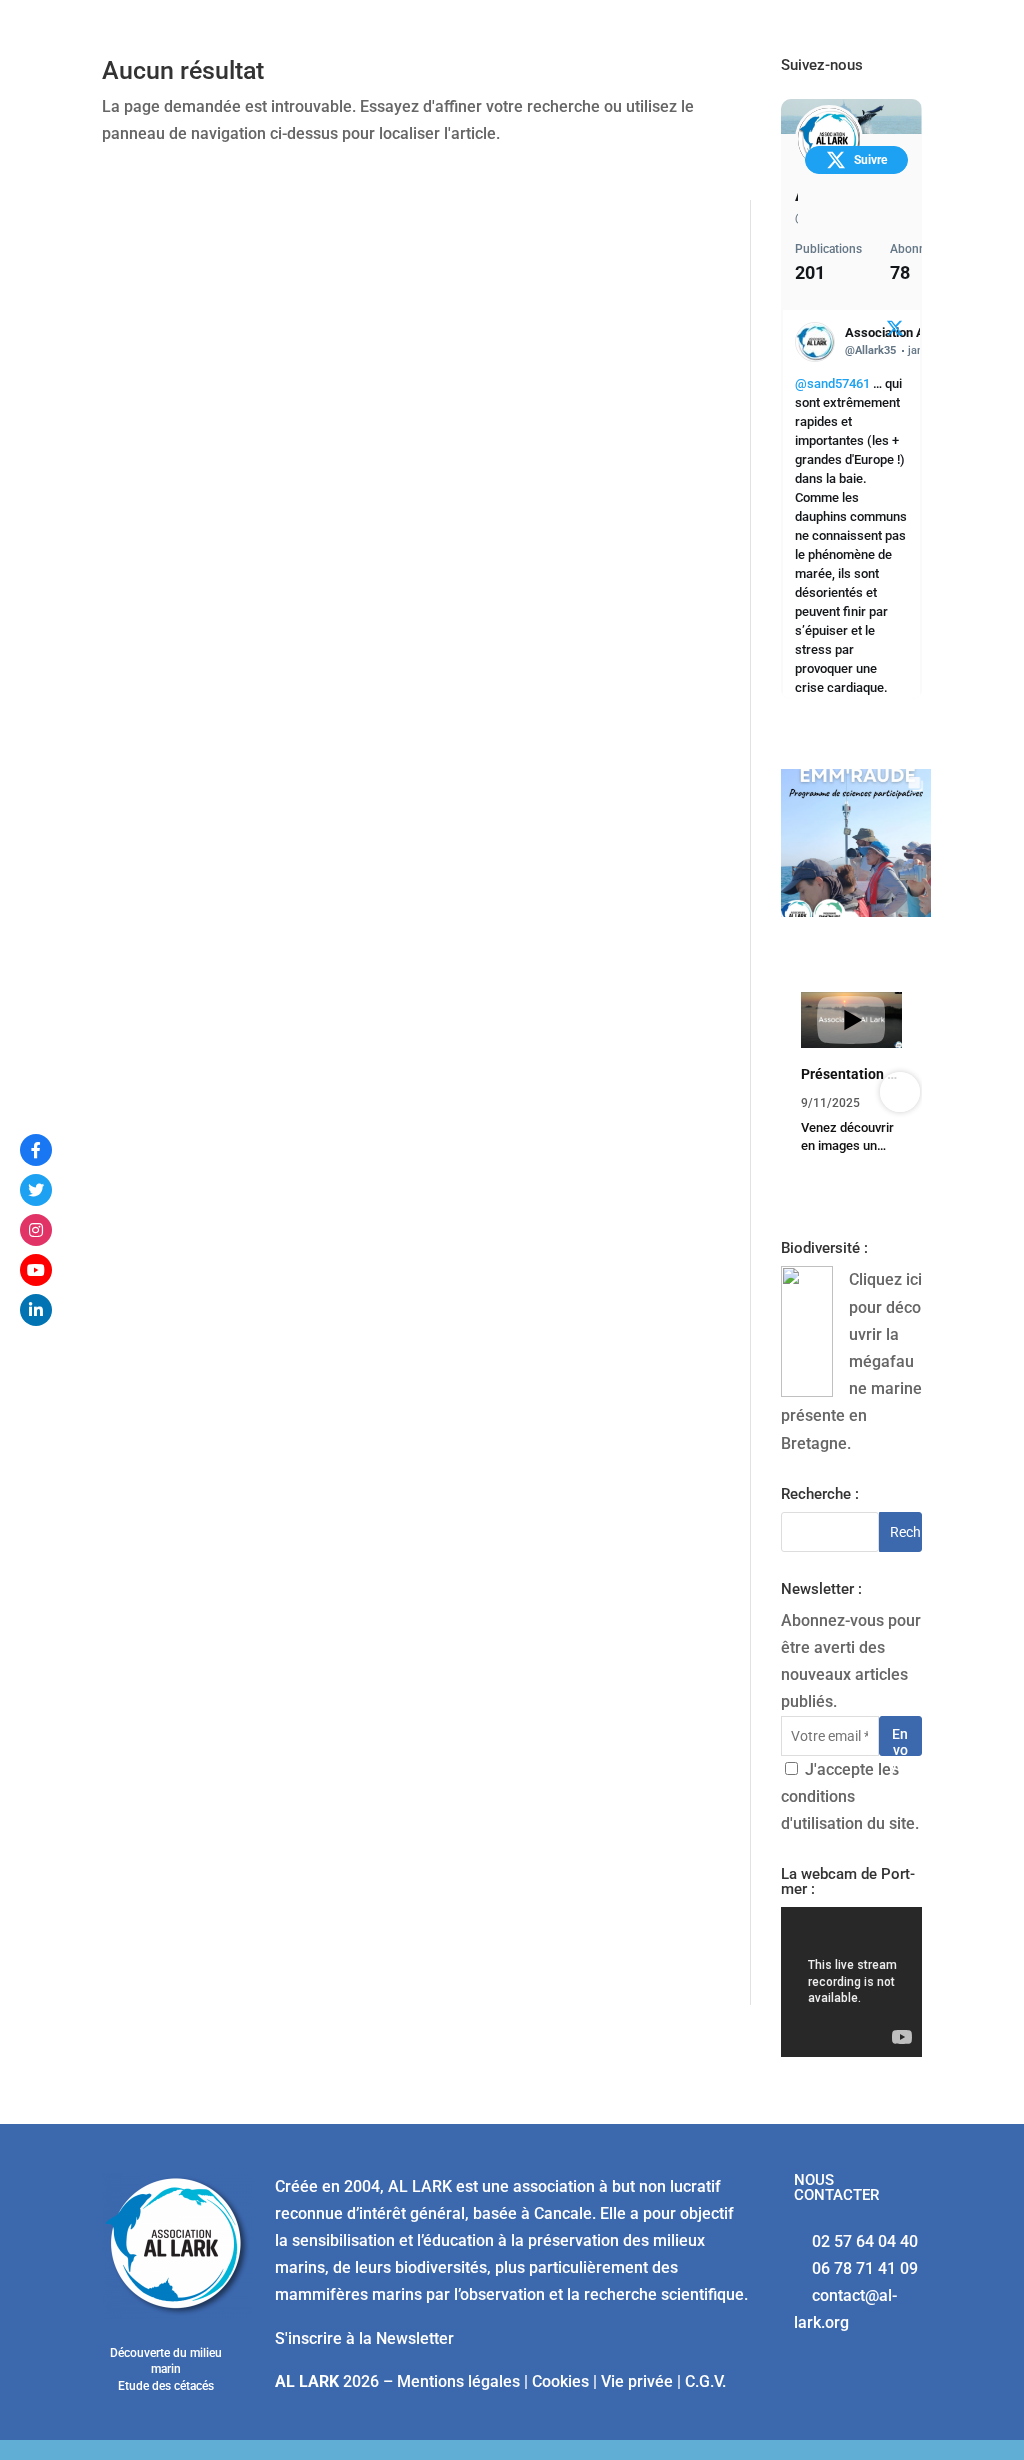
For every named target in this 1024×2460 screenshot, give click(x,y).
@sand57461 (832, 383)
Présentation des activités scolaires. (851, 1074)
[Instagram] (36, 1230)
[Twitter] (36, 1190)
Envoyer (900, 1740)
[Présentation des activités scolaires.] (851, 1020)
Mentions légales (458, 2381)
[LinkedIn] (36, 1310)
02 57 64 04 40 (865, 2241)
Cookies (560, 2381)
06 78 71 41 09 (865, 2268)
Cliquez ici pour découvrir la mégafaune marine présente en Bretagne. (851, 1361)
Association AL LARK (796, 194)
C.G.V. (705, 2381)
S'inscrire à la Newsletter (364, 2338)
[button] (803, 1092)
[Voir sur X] (895, 331)
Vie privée (637, 2381)
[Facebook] (36, 1150)
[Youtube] (36, 1270)
